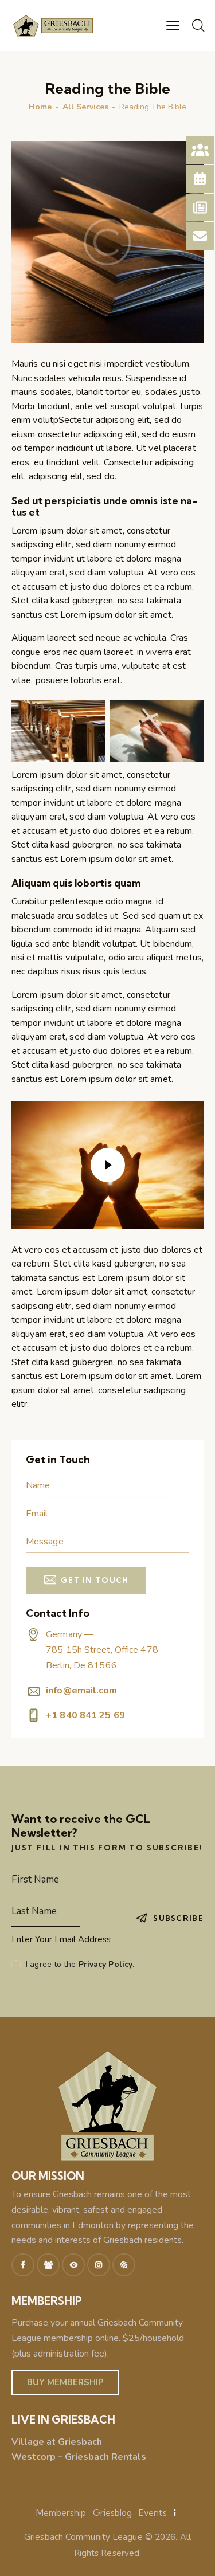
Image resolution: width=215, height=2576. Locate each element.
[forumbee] (124, 2265)
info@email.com (81, 1691)
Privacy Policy (105, 1965)
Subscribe (178, 1918)
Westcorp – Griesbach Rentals (79, 2457)
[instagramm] (99, 2265)
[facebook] (23, 2265)
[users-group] (48, 2265)
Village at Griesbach (57, 2442)
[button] (173, 25)
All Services (85, 107)
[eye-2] (73, 2265)
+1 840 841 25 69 (85, 1715)
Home (40, 107)
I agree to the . (80, 1964)
